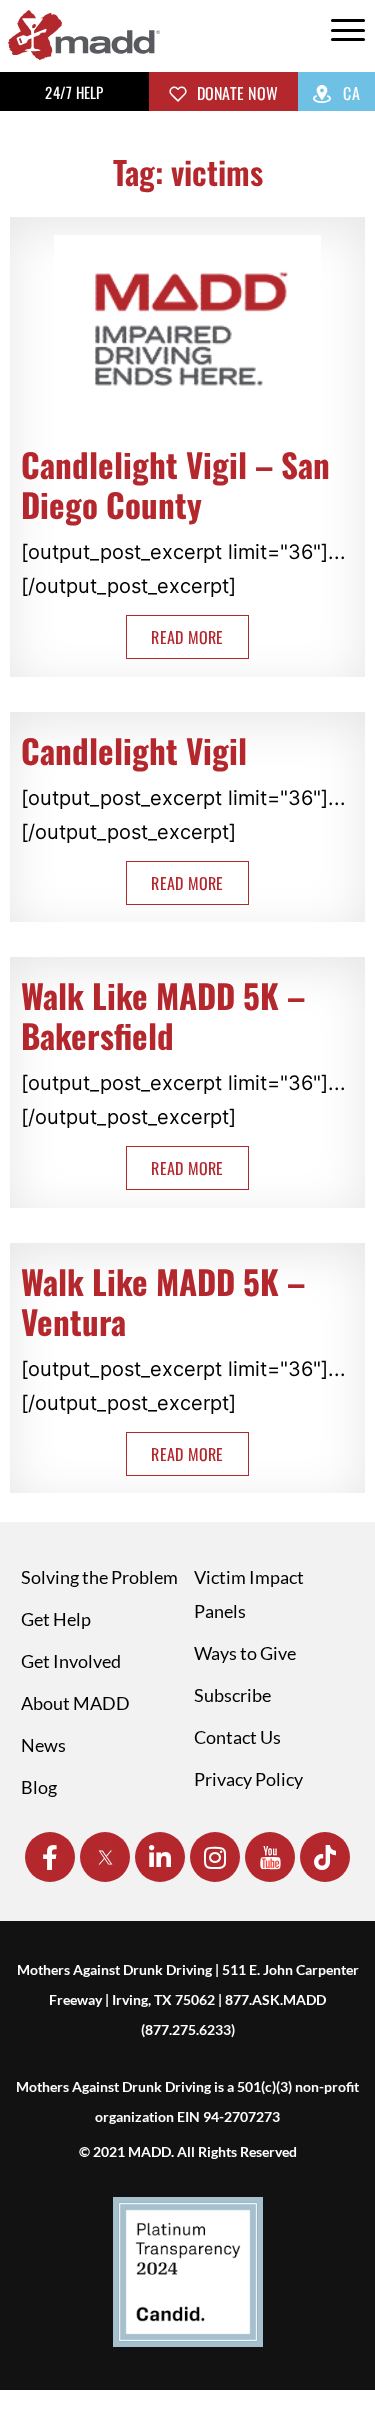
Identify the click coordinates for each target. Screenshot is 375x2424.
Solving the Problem (99, 1577)
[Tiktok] (325, 1857)
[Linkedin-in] (160, 1857)
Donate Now (235, 93)
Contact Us (237, 1737)
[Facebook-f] (50, 1857)
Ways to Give (245, 1653)
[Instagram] (215, 1857)
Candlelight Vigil (134, 750)
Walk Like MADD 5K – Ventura (163, 1301)
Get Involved (71, 1661)
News (43, 1745)
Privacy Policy (248, 1779)
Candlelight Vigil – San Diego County (175, 484)
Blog (39, 1787)
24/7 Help (74, 92)
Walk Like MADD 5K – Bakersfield (163, 1015)
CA (349, 93)
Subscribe (232, 1695)
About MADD (75, 1703)
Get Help (56, 1619)
